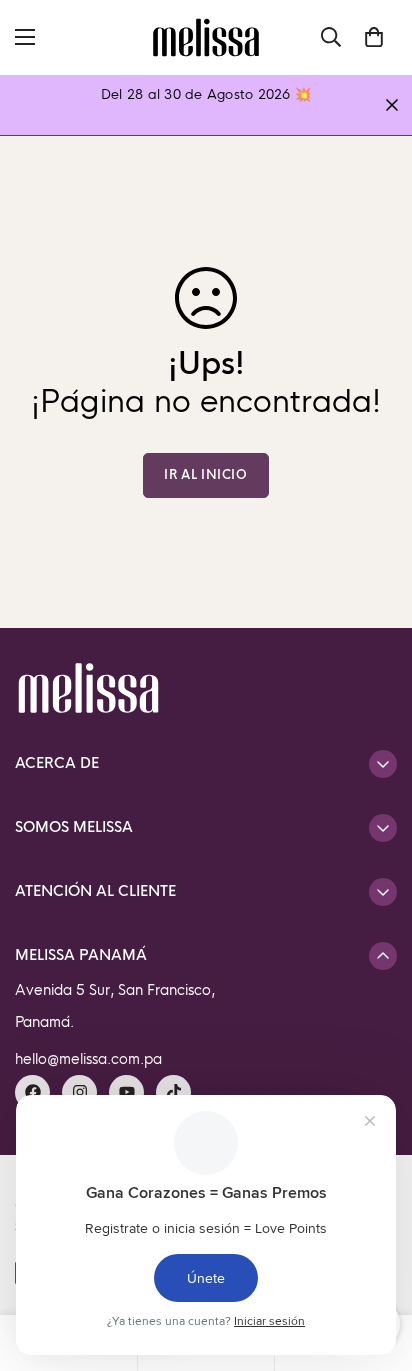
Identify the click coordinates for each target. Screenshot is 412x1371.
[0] (374, 37)
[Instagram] (79, 1092)
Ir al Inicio (205, 475)
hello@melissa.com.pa (88, 1059)
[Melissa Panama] (206, 37)
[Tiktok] (173, 1092)
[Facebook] (32, 1092)
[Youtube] (126, 1092)
